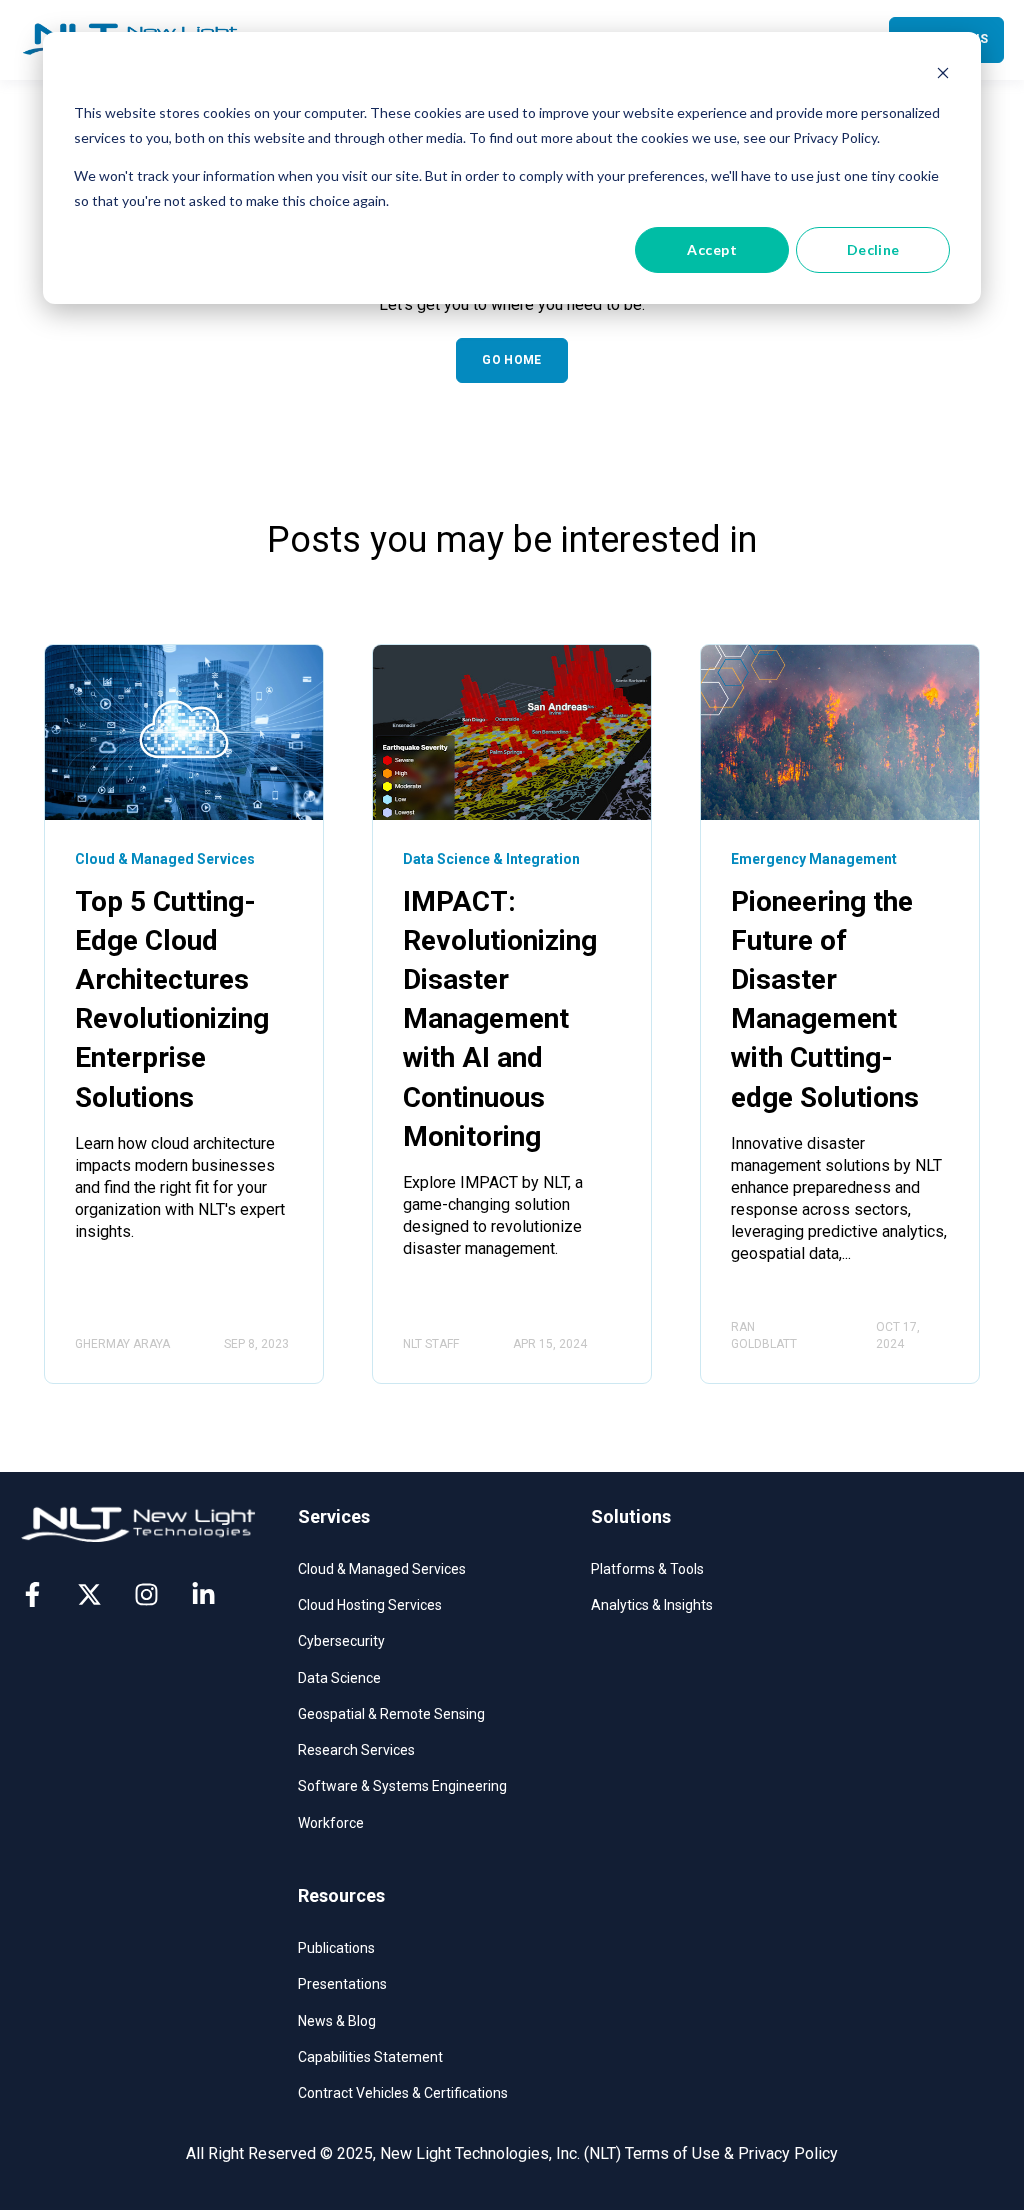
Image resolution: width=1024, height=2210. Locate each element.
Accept (712, 249)
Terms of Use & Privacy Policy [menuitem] (731, 2153)
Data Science (339, 1678)
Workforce (331, 1823)
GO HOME (512, 360)
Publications (336, 1948)
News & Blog (337, 2021)
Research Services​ (356, 1750)
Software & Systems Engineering (402, 1786)
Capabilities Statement (370, 2057)
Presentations (342, 1984)
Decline (873, 249)
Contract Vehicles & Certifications (403, 2093)
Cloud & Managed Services (382, 1569)
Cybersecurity (341, 1641)
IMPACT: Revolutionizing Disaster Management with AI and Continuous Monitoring (500, 1019)
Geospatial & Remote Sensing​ (391, 1714)
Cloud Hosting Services (370, 1605)
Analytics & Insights (652, 1605)
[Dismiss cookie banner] (943, 75)
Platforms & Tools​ (647, 1569)
